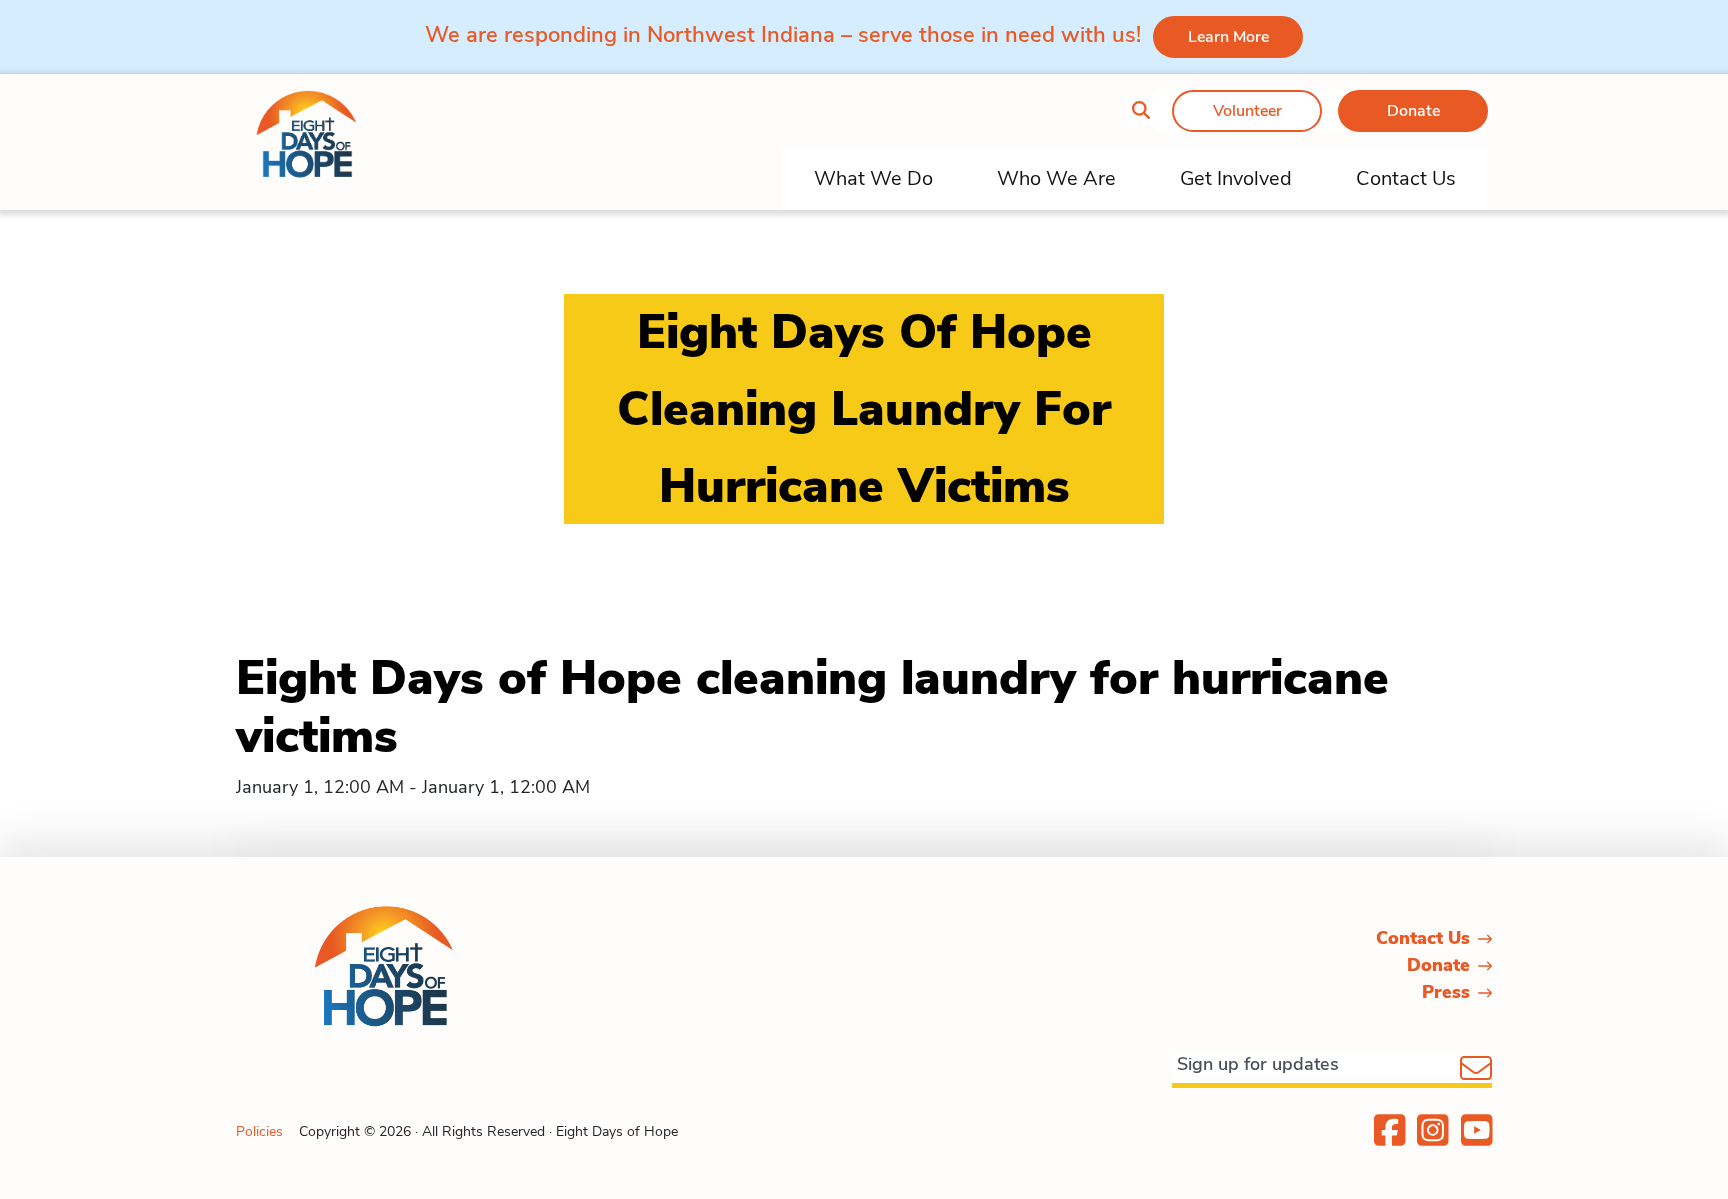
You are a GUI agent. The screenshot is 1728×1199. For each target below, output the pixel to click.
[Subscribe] (1476, 1070)
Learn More (1228, 37)
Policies (259, 1131)
